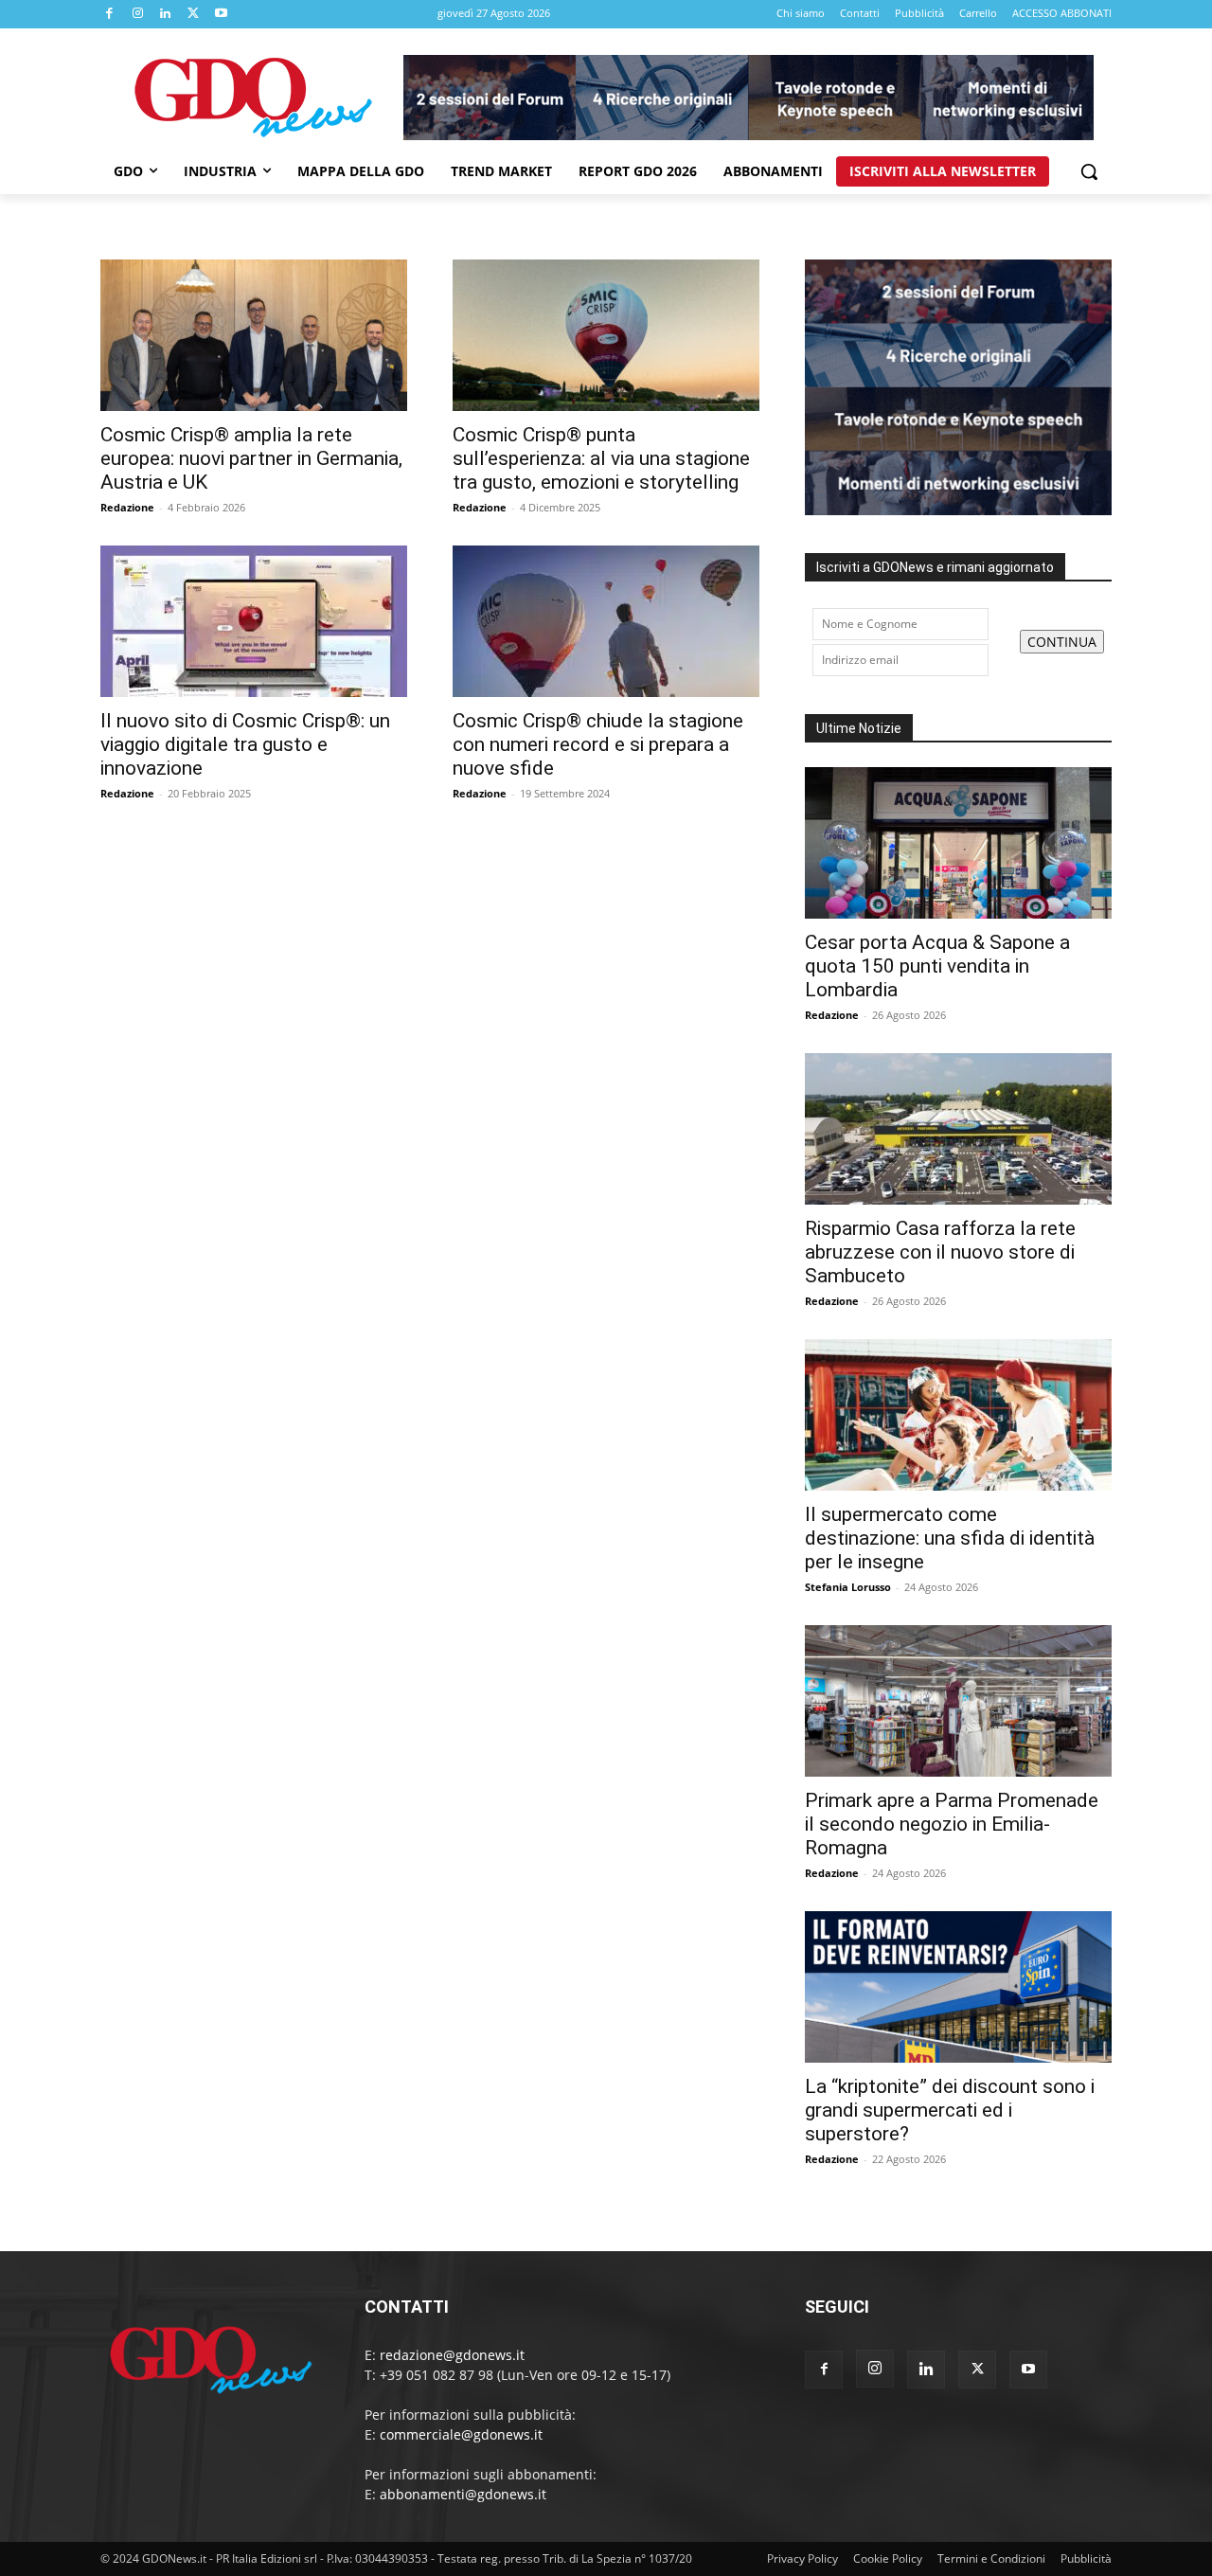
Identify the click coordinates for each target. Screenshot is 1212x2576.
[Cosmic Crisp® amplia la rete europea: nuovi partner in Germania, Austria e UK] (254, 335)
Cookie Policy (888, 2558)
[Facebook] (110, 14)
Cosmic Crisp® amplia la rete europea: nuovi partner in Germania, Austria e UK (251, 458)
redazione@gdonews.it (452, 2355)
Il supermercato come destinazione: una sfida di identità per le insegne (950, 1538)
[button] (1089, 171)
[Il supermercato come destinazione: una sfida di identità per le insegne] (958, 1415)
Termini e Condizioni (991, 2558)
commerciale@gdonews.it (461, 2434)
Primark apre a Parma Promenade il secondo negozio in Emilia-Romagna (952, 1824)
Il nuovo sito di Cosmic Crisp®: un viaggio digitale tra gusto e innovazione (245, 744)
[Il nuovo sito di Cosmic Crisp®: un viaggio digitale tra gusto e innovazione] (254, 621)
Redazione (127, 507)
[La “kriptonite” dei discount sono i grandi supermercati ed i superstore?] (958, 1987)
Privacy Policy (802, 2558)
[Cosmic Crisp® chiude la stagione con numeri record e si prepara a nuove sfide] (606, 621)
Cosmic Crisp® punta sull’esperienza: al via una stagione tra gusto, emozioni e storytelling (601, 458)
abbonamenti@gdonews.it (463, 2494)
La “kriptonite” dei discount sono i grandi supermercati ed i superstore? (950, 2110)
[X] (194, 14)
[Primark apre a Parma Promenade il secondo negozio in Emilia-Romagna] (958, 1701)
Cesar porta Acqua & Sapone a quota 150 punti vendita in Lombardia (937, 966)
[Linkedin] (166, 14)
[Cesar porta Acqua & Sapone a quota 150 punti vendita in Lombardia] (958, 843)
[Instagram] (138, 14)
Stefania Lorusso (848, 1587)
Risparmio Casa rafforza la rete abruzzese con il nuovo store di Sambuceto (940, 1252)
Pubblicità (1086, 2558)
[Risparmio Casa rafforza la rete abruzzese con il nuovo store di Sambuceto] (958, 1129)
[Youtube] (222, 14)
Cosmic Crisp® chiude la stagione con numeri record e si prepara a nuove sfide (598, 744)
